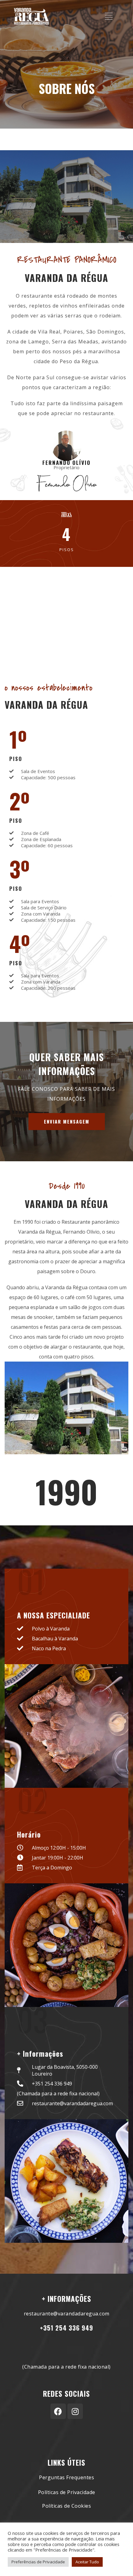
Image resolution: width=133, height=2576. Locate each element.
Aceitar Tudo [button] (87, 2562)
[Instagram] (75, 2411)
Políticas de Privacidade (67, 2492)
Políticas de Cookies (66, 2506)
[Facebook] (58, 2411)
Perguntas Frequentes (66, 2477)
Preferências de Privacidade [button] (38, 2562)
